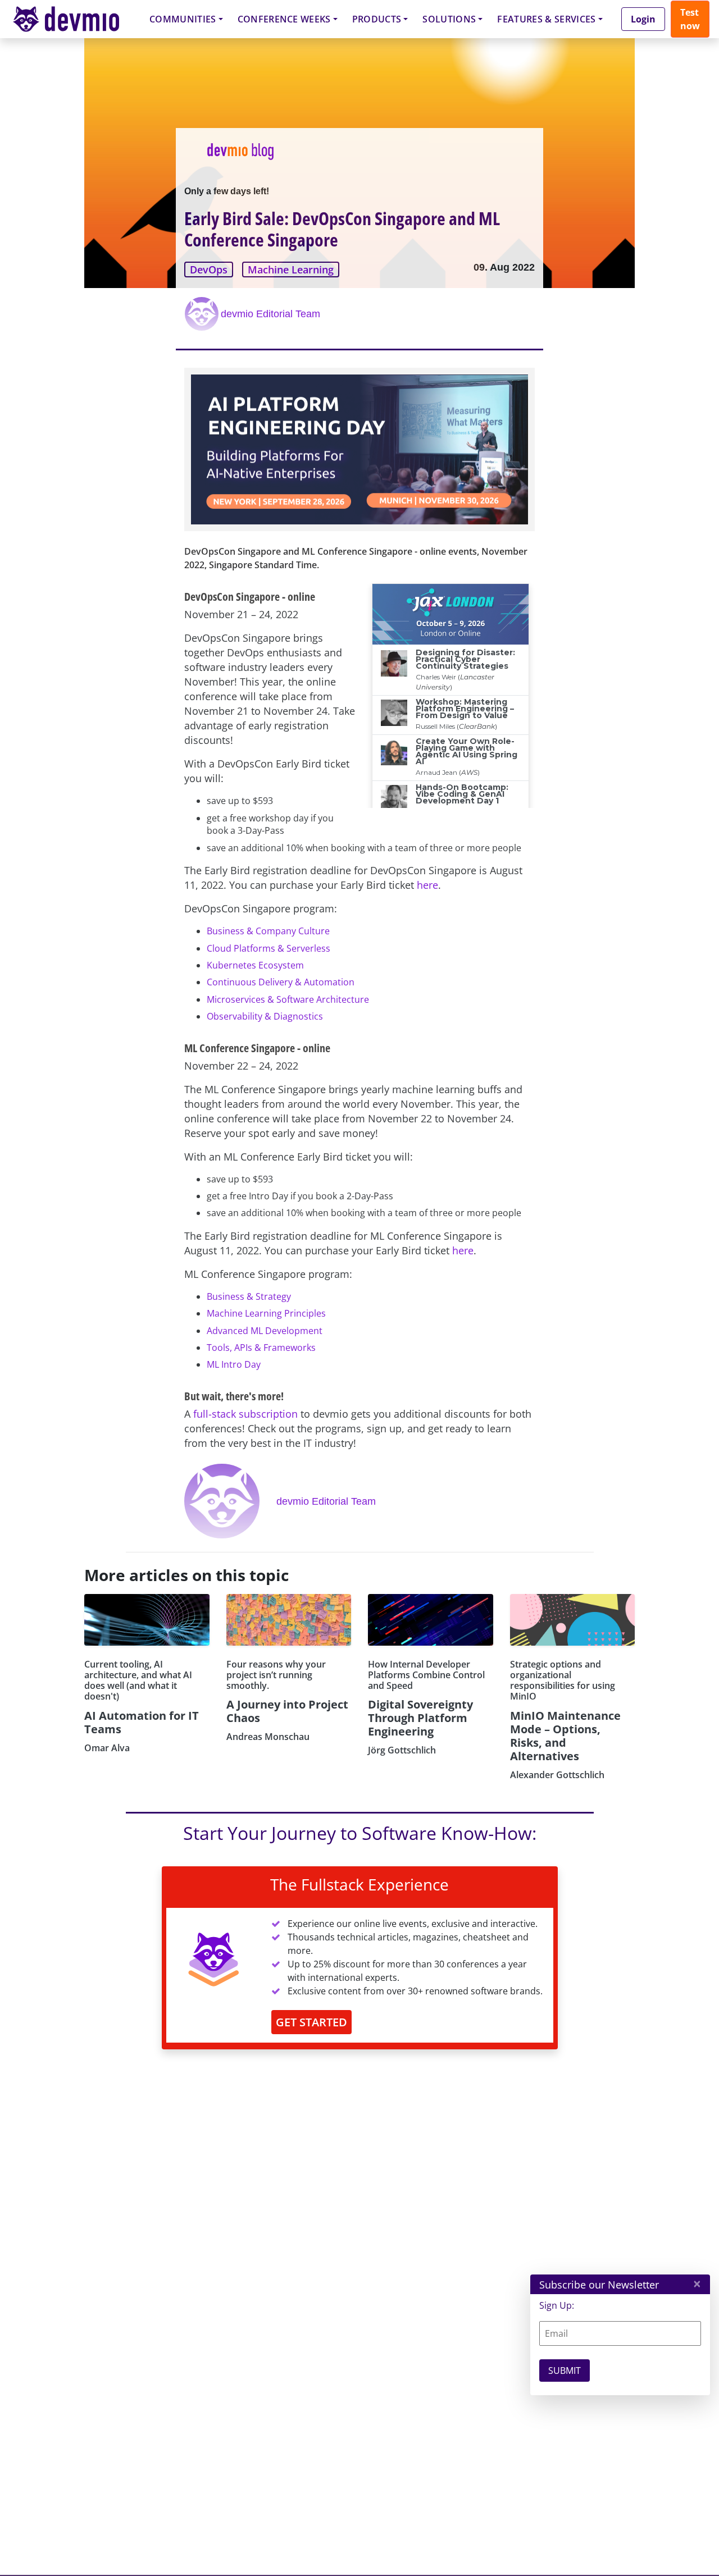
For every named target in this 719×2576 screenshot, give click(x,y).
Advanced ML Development (265, 1331)
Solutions (449, 19)
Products (377, 19)
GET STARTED (311, 2022)
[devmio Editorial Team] (203, 314)
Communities (183, 19)
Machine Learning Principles (266, 1313)
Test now (690, 19)
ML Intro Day (234, 1364)
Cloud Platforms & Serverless (269, 948)
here (427, 885)
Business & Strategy (249, 1296)
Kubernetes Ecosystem (255, 965)
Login (643, 19)
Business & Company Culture (268, 931)
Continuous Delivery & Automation (281, 982)
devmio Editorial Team (270, 314)
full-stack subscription (245, 1414)
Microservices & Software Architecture (288, 999)
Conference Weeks (284, 19)
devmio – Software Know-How (75, 19)
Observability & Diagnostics (265, 1016)
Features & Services (546, 19)
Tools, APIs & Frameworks (261, 1348)
